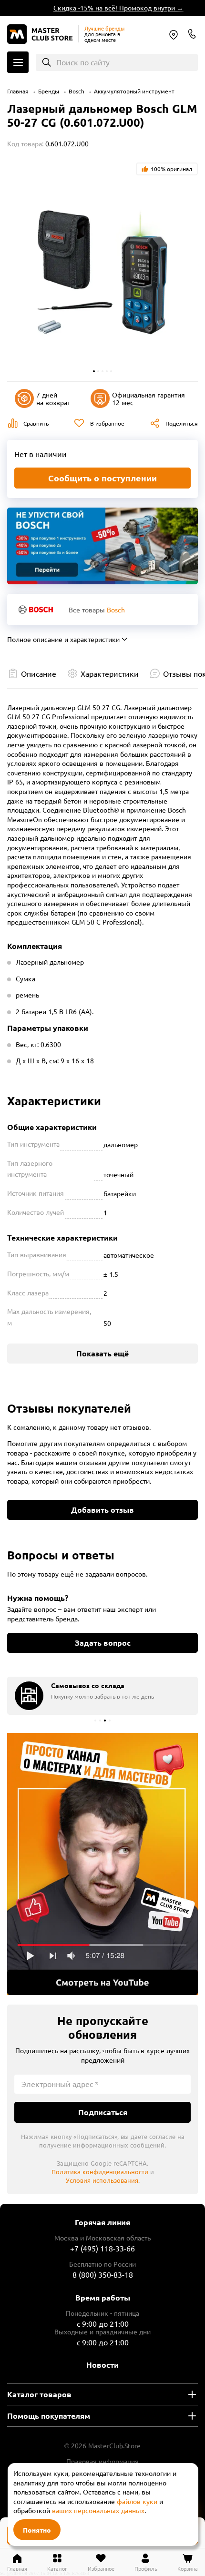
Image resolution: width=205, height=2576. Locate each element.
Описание (39, 673)
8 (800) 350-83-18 (192, 34)
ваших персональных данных (98, 2510)
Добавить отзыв (102, 1510)
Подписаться (103, 2112)
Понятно (37, 2530)
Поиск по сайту (83, 62)
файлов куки (137, 2501)
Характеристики (110, 673)
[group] (102, 1696)
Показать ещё (102, 1353)
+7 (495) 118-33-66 (102, 2248)
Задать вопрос (103, 1643)
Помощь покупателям (49, 2416)
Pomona (174, 35)
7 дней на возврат (53, 399)
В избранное (107, 423)
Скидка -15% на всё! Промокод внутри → (111, 8)
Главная (18, 91)
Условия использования (102, 2180)
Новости (102, 2365)
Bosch (77, 91)
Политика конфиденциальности (100, 2172)
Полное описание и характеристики (63, 639)
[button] (94, 371)
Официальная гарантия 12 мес (149, 399)
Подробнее (102, 1864)
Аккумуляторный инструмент (134, 91)
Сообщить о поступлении (102, 478)
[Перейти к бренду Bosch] (36, 609)
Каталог (18, 62)
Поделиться (182, 423)
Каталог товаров (39, 2394)
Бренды (49, 91)
